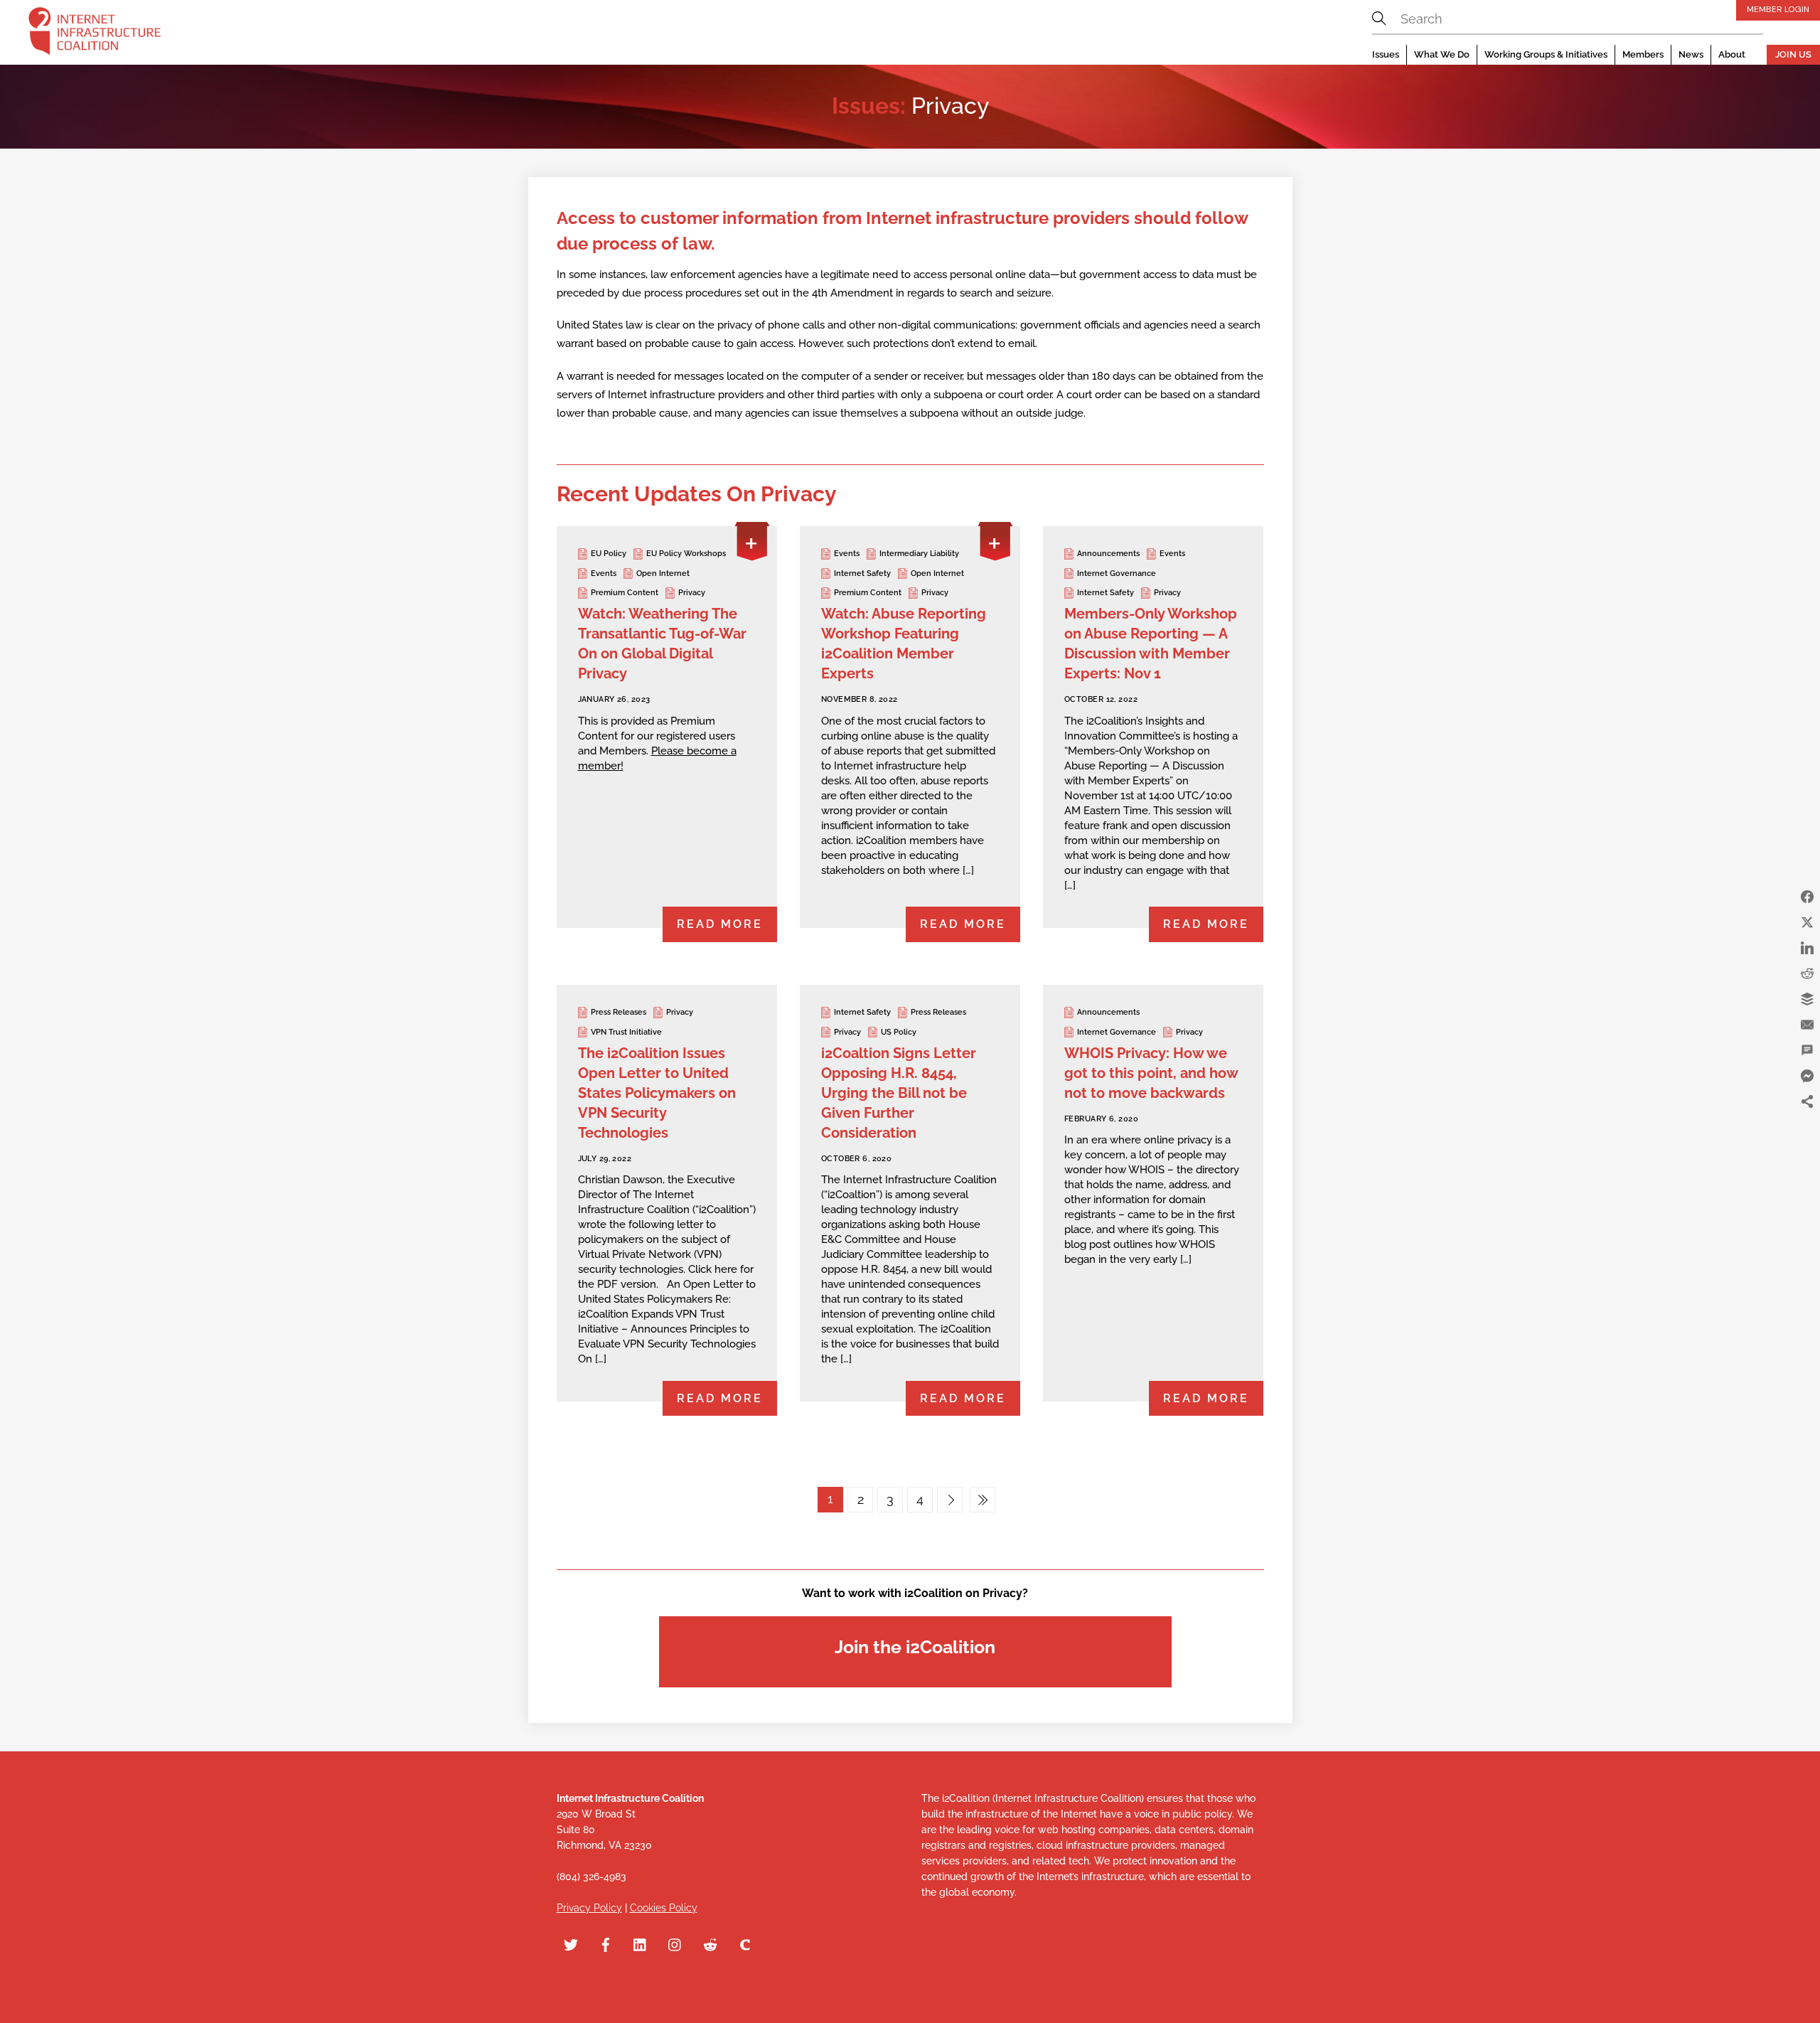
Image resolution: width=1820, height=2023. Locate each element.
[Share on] (1807, 1127)
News (1691, 54)
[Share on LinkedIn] (1807, 948)
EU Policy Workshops (686, 554)
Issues (1386, 54)
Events (604, 573)
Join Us (1793, 54)
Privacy (692, 593)
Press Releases (619, 1012)
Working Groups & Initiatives (1546, 54)
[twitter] (571, 1943)
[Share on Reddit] (1807, 973)
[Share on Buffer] (1807, 999)
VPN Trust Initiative (626, 1032)
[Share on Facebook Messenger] (1807, 1076)
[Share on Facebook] (1807, 897)
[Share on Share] (1807, 1101)
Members (1643, 54)
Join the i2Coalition (915, 1647)
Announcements (1108, 554)
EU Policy (609, 554)
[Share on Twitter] (1807, 922)
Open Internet (663, 573)
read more (720, 924)
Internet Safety (862, 573)
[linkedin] (641, 1943)
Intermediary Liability (919, 554)
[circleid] (745, 1943)
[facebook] (606, 1943)
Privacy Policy (589, 1908)
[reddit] (710, 1943)
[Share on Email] (1807, 1025)
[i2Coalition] (95, 34)
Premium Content (625, 593)
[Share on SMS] (1807, 1050)
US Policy (899, 1032)
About (1732, 54)
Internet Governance (1117, 573)
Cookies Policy (664, 1908)
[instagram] (675, 1943)
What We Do (1442, 54)
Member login (1778, 9)
